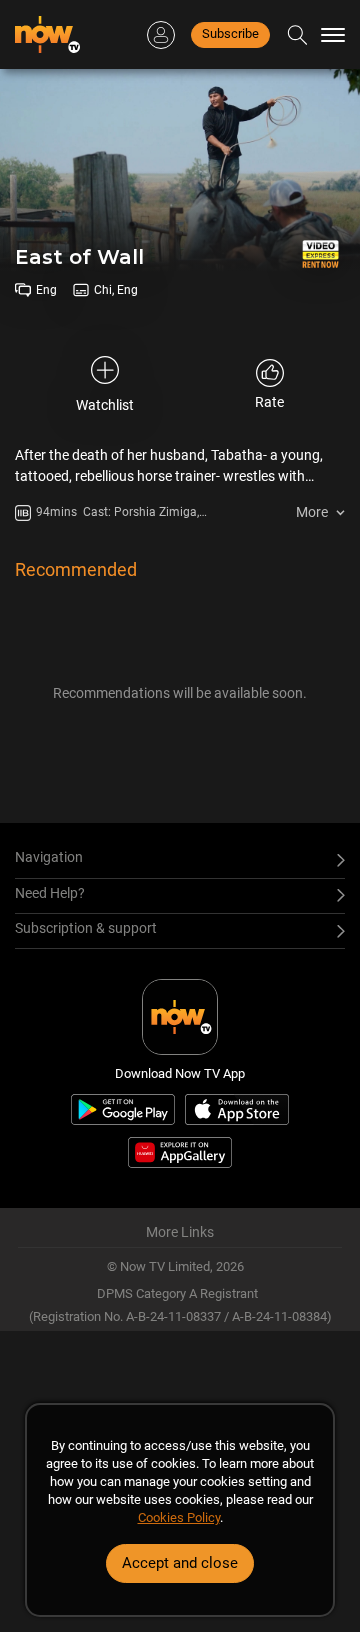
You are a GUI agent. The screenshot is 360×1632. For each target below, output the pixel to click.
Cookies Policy (179, 1517)
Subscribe (230, 33)
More (312, 512)
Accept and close (180, 1563)
